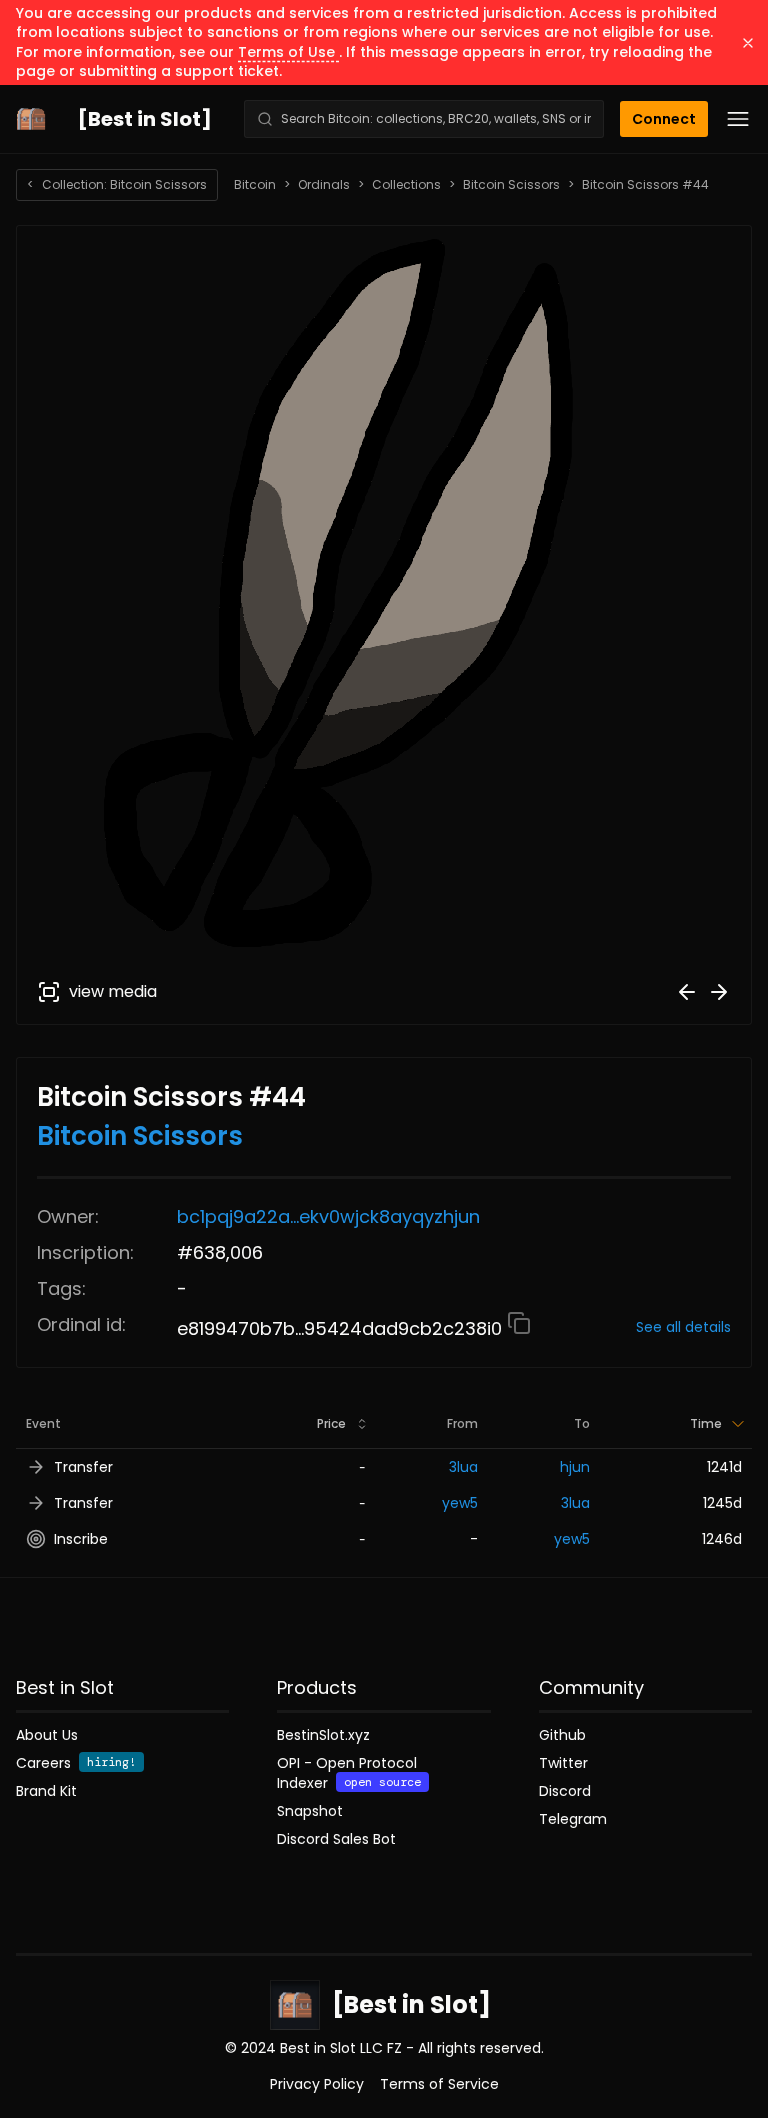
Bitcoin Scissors (511, 185)
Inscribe (81, 1539)
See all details (683, 1327)
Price (331, 1423)
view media (113, 991)
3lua (463, 1467)
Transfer (83, 1467)
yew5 (460, 1503)
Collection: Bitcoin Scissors (117, 184)
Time (706, 1423)
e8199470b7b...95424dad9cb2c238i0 (342, 1328)
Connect (664, 119)
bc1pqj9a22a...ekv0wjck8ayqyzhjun (328, 1216)
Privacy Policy (317, 2084)
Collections (406, 185)
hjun (575, 1467)
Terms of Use (288, 52)
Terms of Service (439, 2084)
